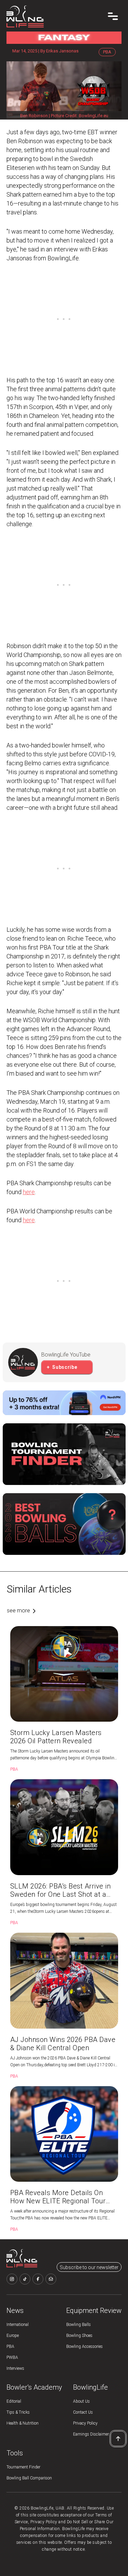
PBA (10, 2346)
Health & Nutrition (23, 2423)
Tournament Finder (23, 2467)
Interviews (15, 2368)
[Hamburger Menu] (113, 16)
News (15, 2311)
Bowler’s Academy (34, 2387)
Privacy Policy (85, 2423)
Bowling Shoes (79, 2336)
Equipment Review (94, 2311)
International (18, 2325)
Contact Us (83, 2412)
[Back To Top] (118, 2439)
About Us (81, 2401)
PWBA (12, 2357)
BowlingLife (90, 2387)
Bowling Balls (79, 2325)
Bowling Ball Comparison (29, 2478)
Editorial (14, 2401)
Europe (13, 2336)
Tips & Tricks (18, 2412)
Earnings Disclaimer (91, 2434)
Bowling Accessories (84, 2346)
